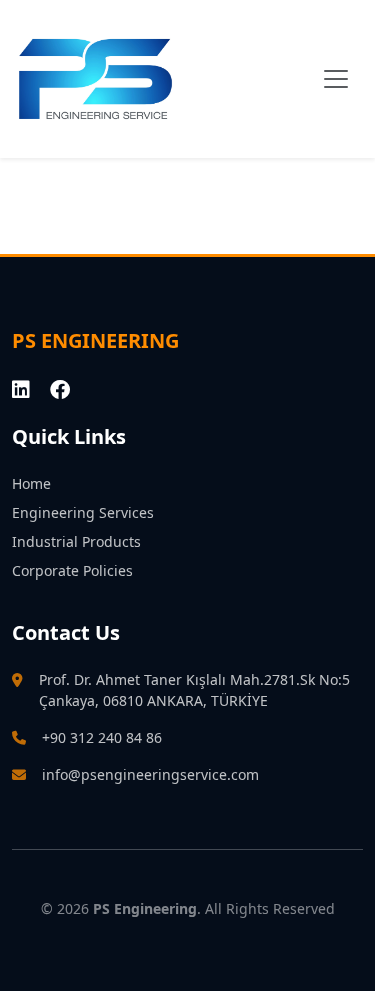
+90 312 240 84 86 (102, 737)
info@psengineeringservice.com (150, 774)
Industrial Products (76, 541)
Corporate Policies (72, 570)
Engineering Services (83, 512)
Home (31, 483)
